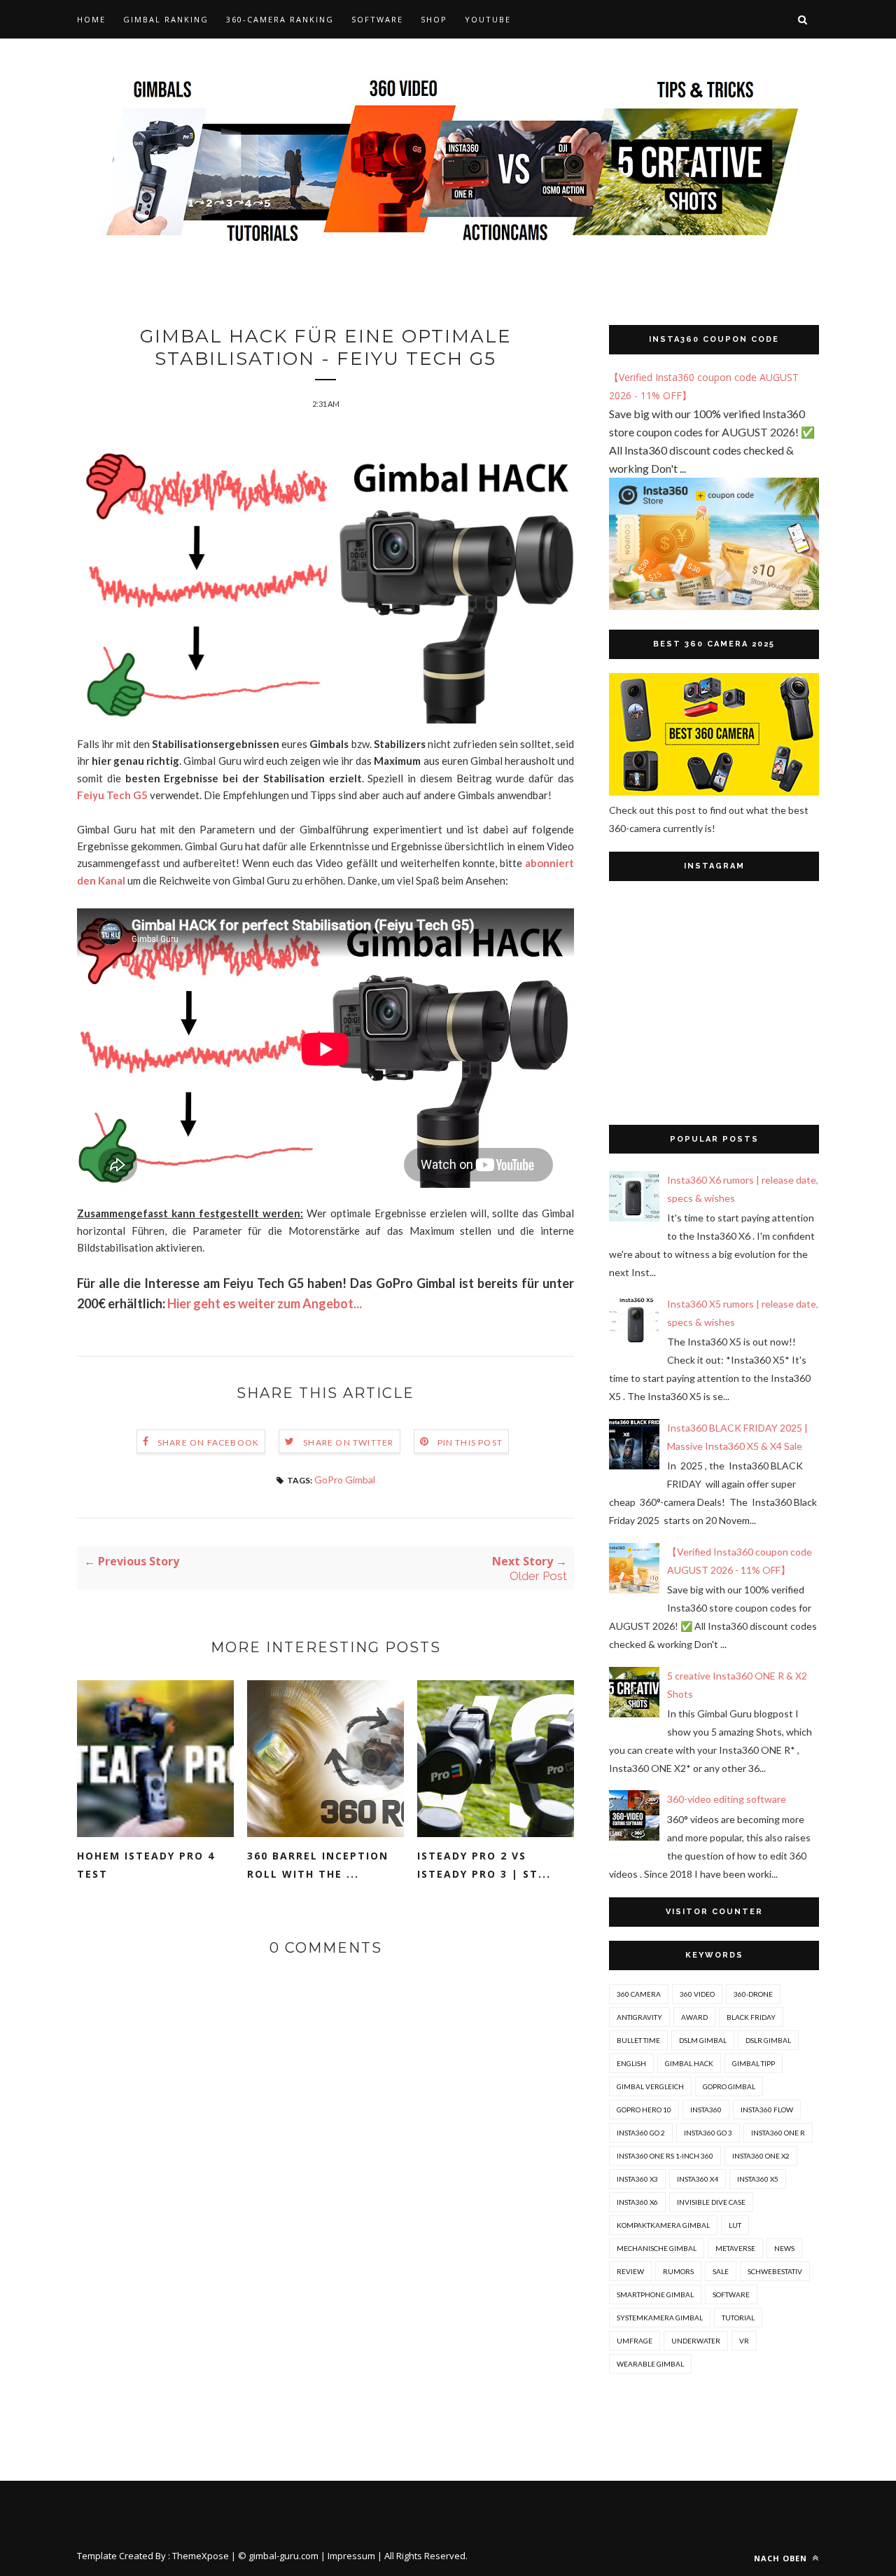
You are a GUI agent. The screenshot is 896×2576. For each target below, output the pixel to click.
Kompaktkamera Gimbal (663, 2225)
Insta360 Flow (767, 2110)
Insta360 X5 (758, 2179)
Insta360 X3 (637, 2179)
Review (630, 2271)
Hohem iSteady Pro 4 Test (146, 1865)
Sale (721, 2271)
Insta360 (706, 2110)
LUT (735, 2225)
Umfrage (635, 2341)
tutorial (738, 2318)
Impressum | (356, 2556)
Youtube (488, 19)
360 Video (697, 1994)
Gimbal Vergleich (650, 2086)
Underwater (696, 2341)
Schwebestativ (775, 2271)
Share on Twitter (348, 1442)
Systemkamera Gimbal (660, 2318)
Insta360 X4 (698, 2179)
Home (91, 19)
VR (744, 2341)
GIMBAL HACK (689, 2063)
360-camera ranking (280, 19)
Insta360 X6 (637, 2202)
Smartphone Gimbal (655, 2294)
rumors (678, 2271)
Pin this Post (470, 1442)
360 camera (639, 1994)
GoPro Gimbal (345, 1480)
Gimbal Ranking (166, 19)
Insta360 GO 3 (708, 2133)
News (784, 2248)
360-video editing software (727, 1799)
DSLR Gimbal (768, 2040)
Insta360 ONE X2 (761, 2156)
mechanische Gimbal (657, 2248)
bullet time (638, 2040)
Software (377, 19)
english (631, 2063)
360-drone (753, 1994)
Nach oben (782, 2558)
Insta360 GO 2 (641, 2133)
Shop (434, 19)
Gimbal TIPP (754, 2063)
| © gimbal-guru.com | (278, 2556)
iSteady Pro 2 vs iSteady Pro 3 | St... (484, 1865)
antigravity (639, 2017)
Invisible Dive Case (711, 2202)
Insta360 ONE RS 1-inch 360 (665, 2156)
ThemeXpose (201, 2556)
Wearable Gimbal (650, 2364)
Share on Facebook (208, 1442)
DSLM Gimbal (703, 2040)
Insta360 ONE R (778, 2133)
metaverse (735, 2248)
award (694, 2017)
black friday (751, 2017)
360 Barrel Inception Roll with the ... (318, 1865)
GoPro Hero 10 (644, 2110)
